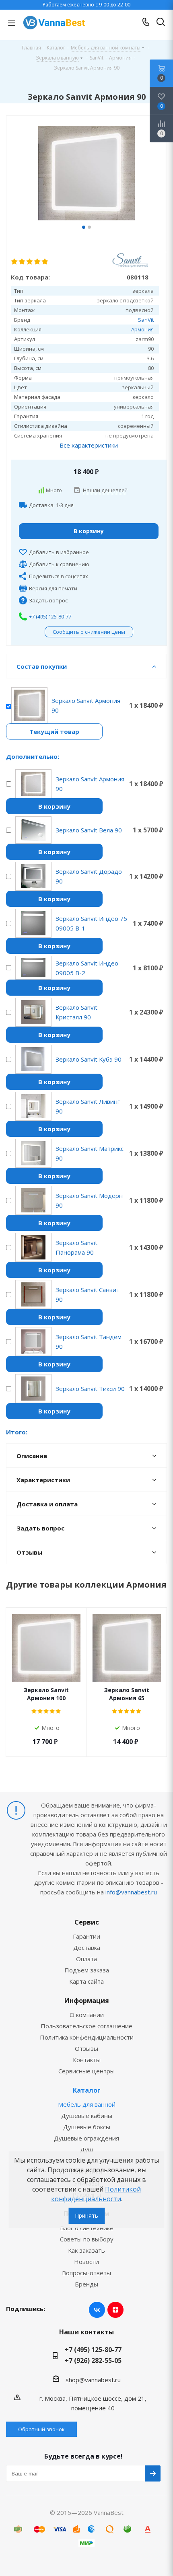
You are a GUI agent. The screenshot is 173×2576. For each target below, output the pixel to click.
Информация (87, 2001)
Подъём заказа (87, 1970)
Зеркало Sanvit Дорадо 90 (89, 876)
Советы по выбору (87, 2239)
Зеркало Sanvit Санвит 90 (88, 1294)
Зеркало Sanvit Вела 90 (89, 830)
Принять (86, 2215)
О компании (87, 2015)
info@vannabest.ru (131, 1892)
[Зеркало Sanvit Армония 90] (86, 174)
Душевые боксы (87, 2127)
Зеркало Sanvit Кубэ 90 (89, 1059)
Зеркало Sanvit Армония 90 (86, 705)
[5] (45, 262)
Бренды (86, 2284)
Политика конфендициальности (87, 2037)
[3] (30, 262)
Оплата (86, 1959)
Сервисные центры (86, 2071)
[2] (22, 262)
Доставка (87, 1947)
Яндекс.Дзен (115, 2310)
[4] (38, 262)
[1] (15, 262)
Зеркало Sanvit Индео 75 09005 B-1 (91, 923)
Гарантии (86, 1936)
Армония (142, 329)
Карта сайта (86, 1981)
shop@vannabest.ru (93, 2380)
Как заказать (86, 2250)
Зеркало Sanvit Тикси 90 (90, 1389)
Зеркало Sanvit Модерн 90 (89, 1200)
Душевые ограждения (86, 2138)
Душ (87, 2149)
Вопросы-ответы (86, 2273)
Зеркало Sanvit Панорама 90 (76, 1247)
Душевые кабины (87, 2116)
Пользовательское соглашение (86, 2026)
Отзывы (86, 2048)
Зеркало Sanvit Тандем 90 (89, 1341)
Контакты (87, 2060)
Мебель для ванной (87, 2104)
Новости (86, 2262)
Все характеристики (89, 445)
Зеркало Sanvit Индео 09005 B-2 (87, 968)
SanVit (146, 320)
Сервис (87, 1922)
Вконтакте (97, 2310)
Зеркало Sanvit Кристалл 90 (76, 1012)
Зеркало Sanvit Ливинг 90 (88, 1106)
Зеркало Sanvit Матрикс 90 (90, 1153)
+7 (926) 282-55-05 (93, 2360)
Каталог (87, 2090)
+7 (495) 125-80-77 (50, 616)
